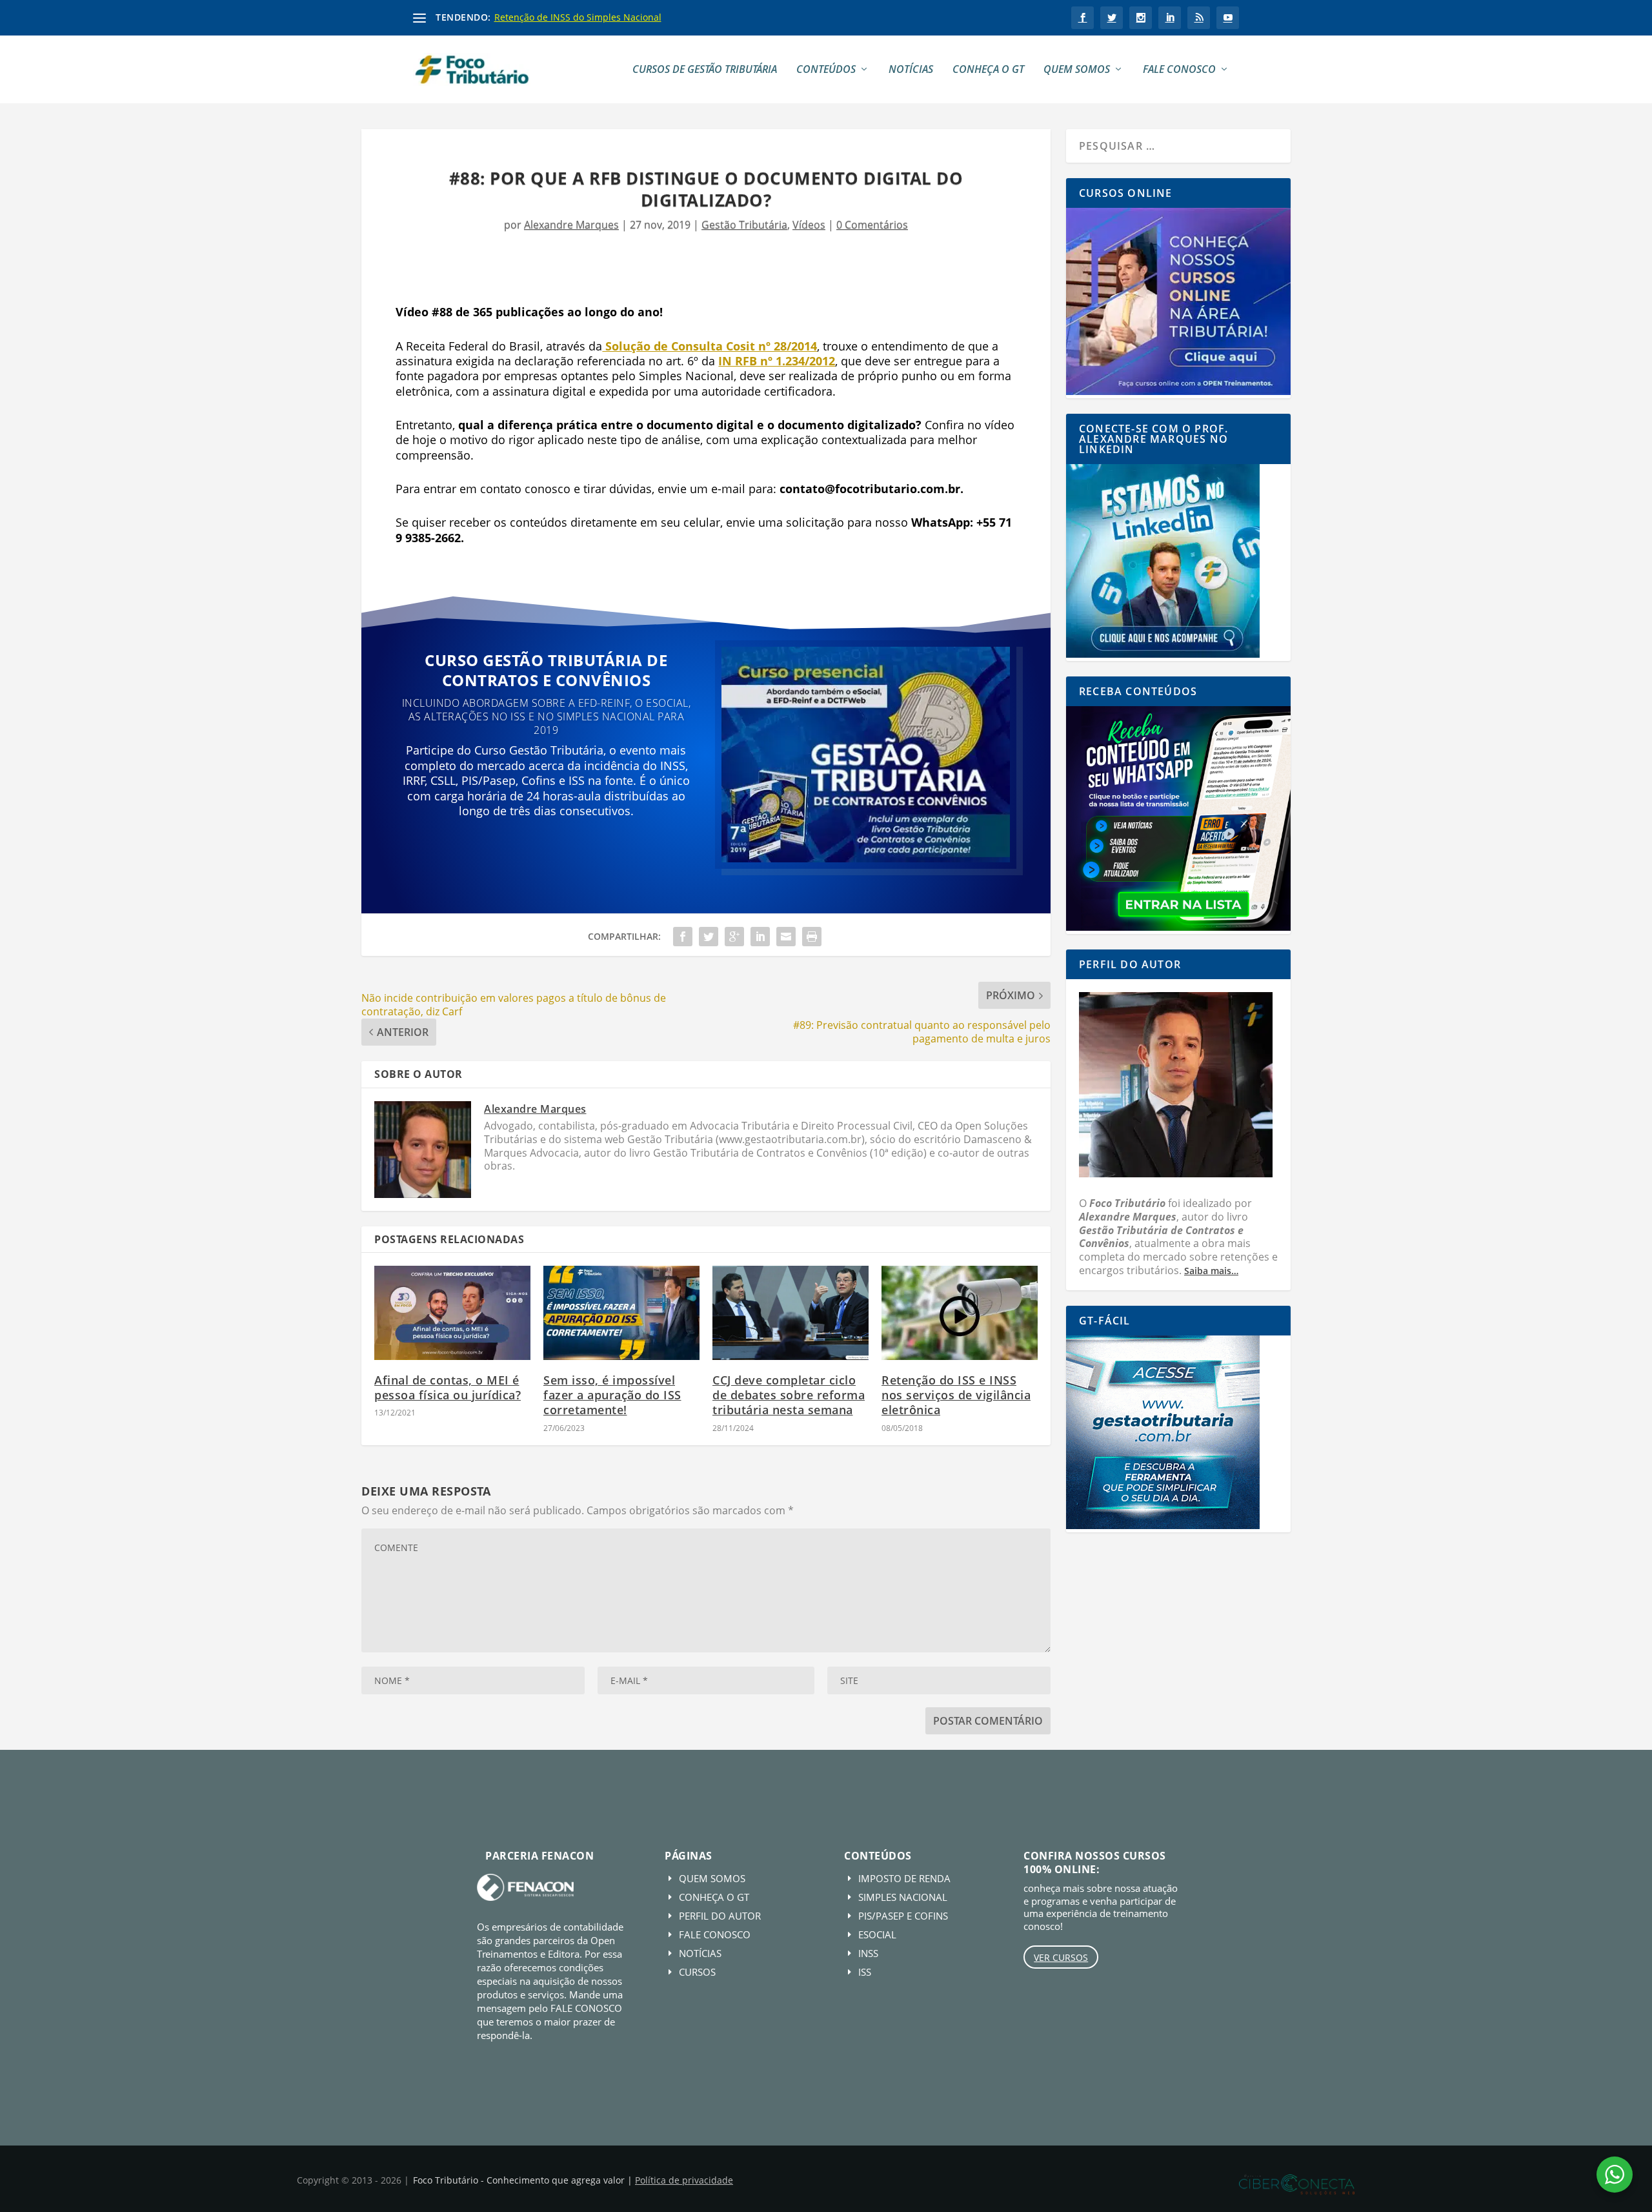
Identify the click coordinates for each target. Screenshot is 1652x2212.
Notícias (911, 70)
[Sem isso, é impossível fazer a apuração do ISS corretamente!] (621, 1313)
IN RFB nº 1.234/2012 (777, 361)
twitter (1112, 18)
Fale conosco (1179, 70)
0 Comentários (872, 225)
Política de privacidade (684, 2180)
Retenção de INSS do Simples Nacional (578, 17)
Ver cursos (1061, 1957)
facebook (1083, 18)
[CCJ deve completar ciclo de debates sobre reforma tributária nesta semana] (791, 1313)
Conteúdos (826, 70)
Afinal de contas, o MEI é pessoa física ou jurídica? (448, 1387)
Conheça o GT (988, 70)
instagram (1141, 18)
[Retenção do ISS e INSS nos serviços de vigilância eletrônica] (960, 1313)
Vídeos (809, 225)
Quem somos (1077, 70)
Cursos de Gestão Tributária (705, 70)
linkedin (1170, 18)
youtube (1228, 18)
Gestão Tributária (744, 225)
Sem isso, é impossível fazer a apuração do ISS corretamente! (612, 1395)
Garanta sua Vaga (546, 854)
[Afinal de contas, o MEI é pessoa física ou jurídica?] (452, 1313)
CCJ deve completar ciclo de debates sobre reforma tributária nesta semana (789, 1395)
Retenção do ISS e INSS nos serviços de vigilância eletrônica (956, 1395)
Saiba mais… (1211, 1271)
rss (1199, 18)
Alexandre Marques (571, 225)
